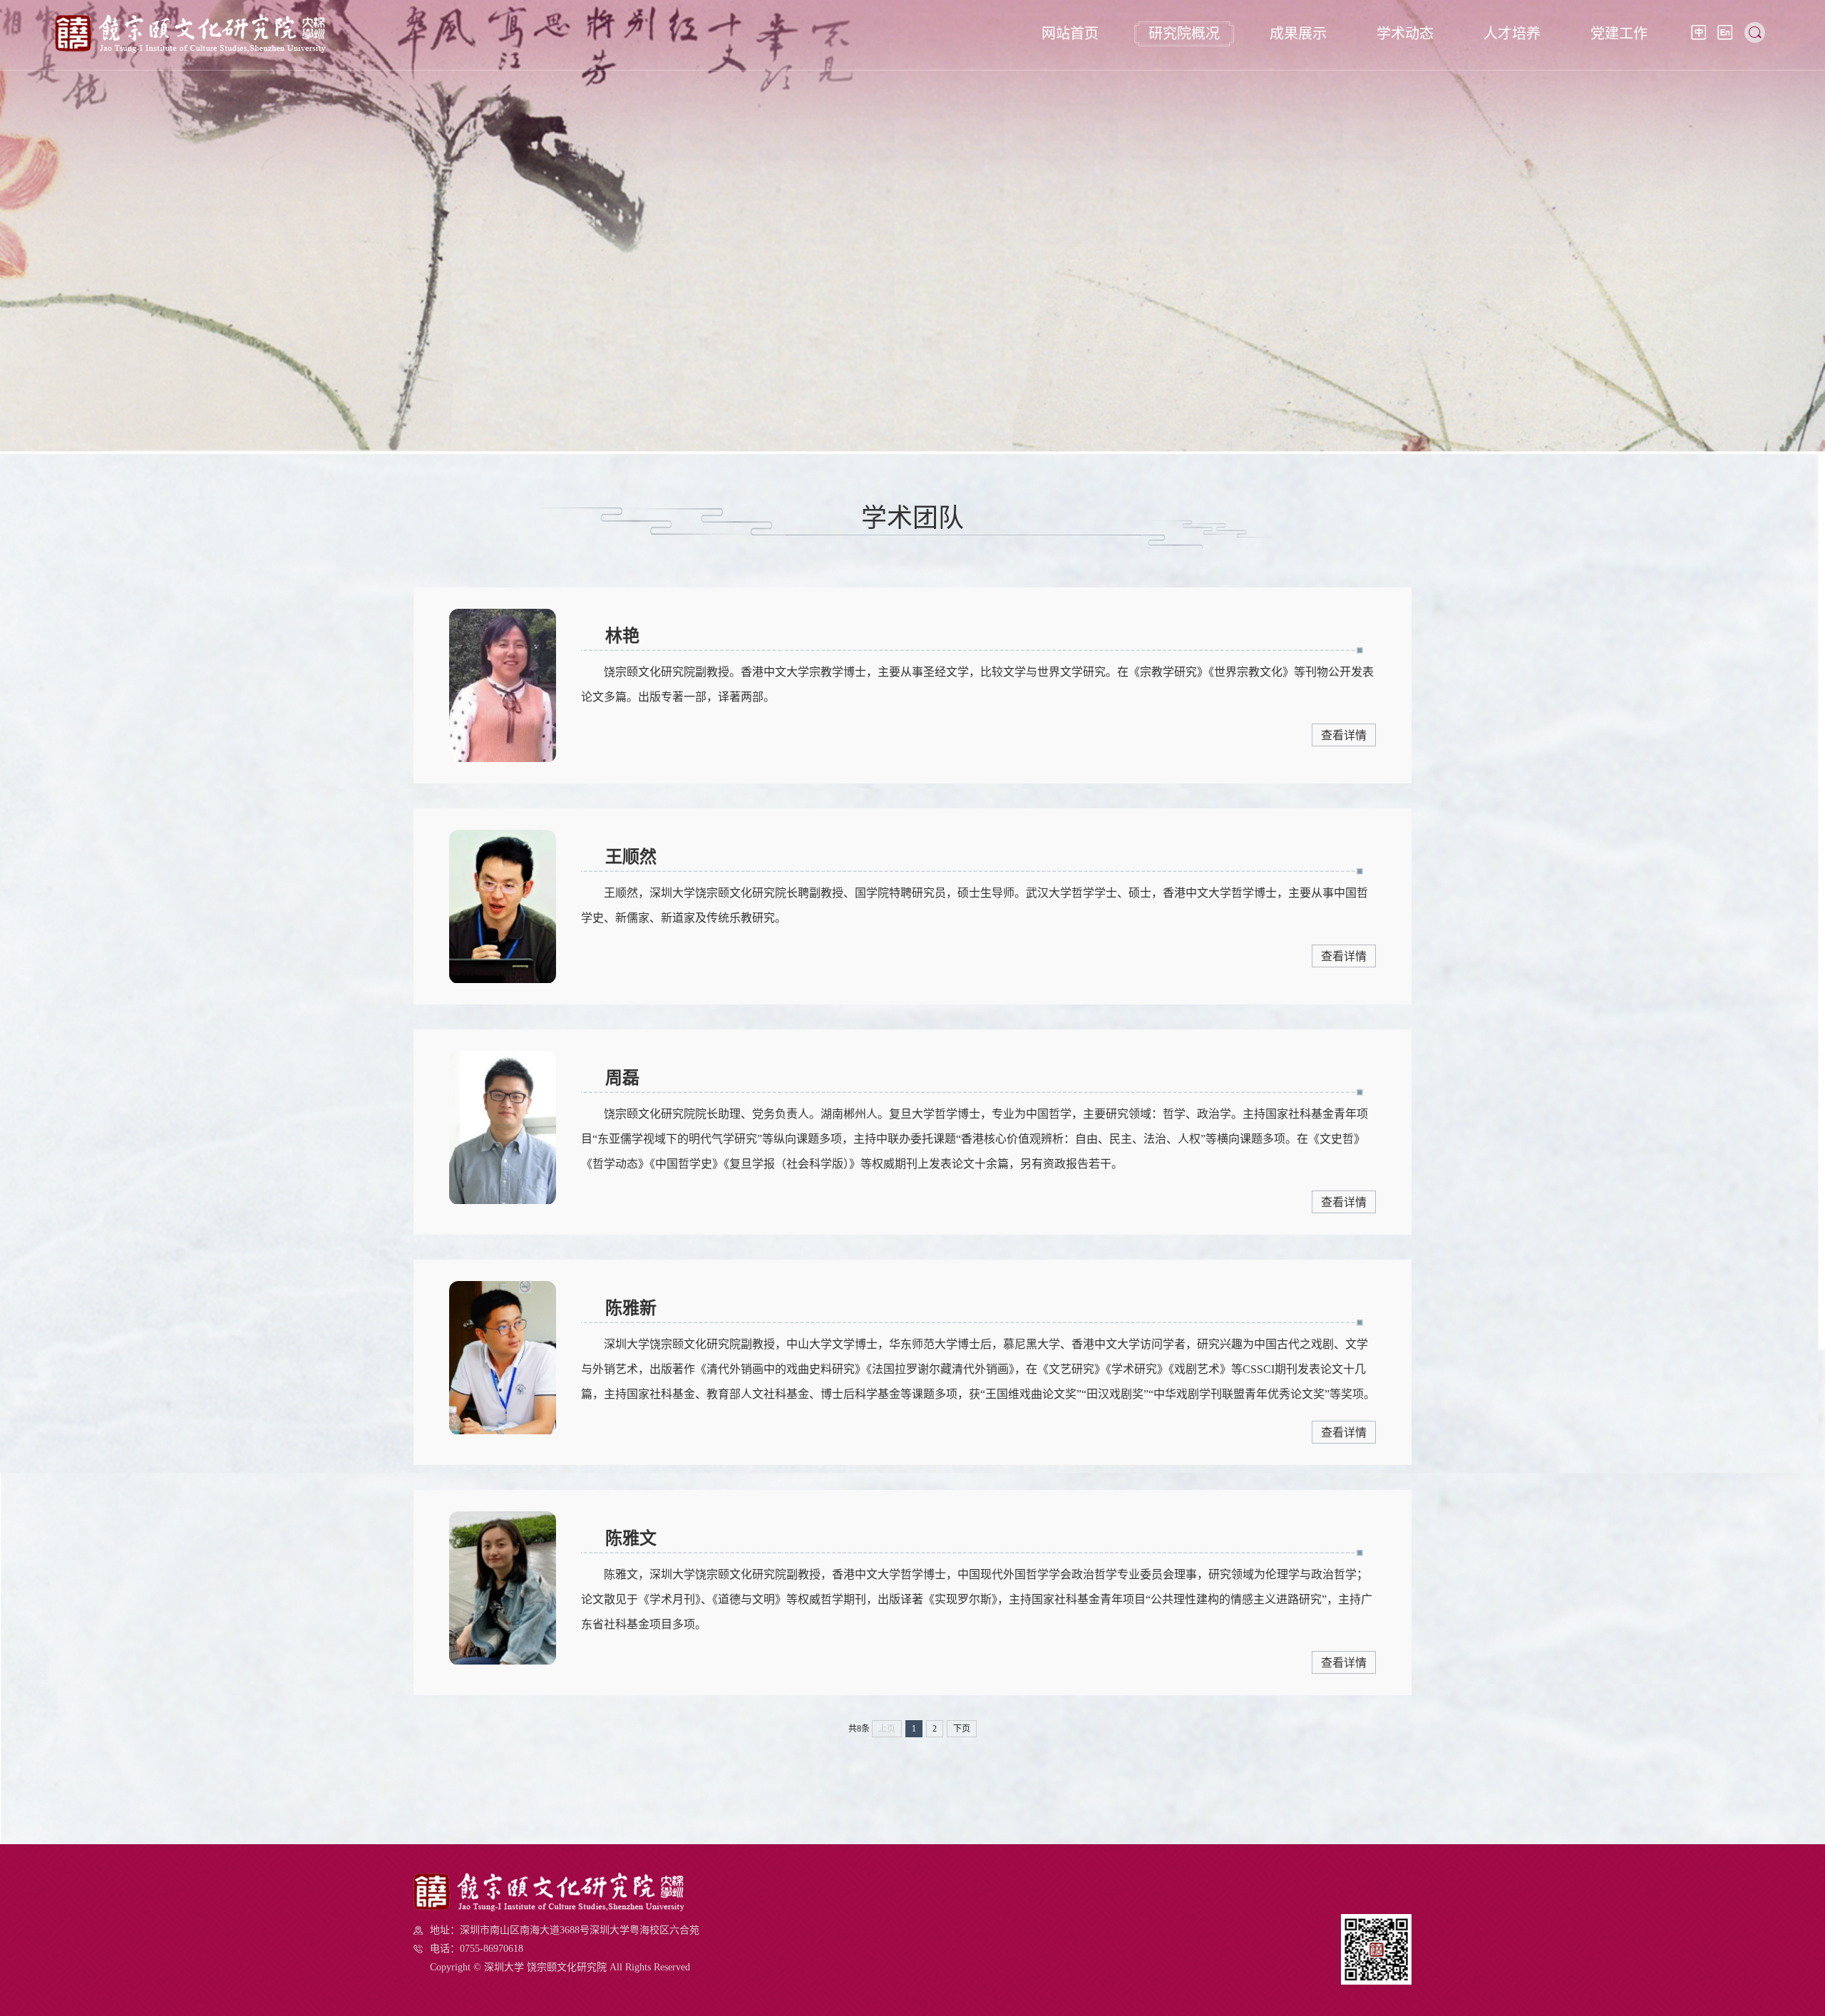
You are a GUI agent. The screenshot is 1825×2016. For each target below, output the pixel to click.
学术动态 (1405, 34)
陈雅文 (631, 1538)
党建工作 (1619, 34)
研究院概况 (1184, 34)
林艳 (622, 636)
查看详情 (1344, 735)
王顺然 (631, 857)
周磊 (622, 1078)
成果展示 (1298, 34)
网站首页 (1070, 34)
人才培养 (1512, 34)
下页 (962, 1729)
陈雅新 (631, 1308)
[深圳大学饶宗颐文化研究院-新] (190, 49)
